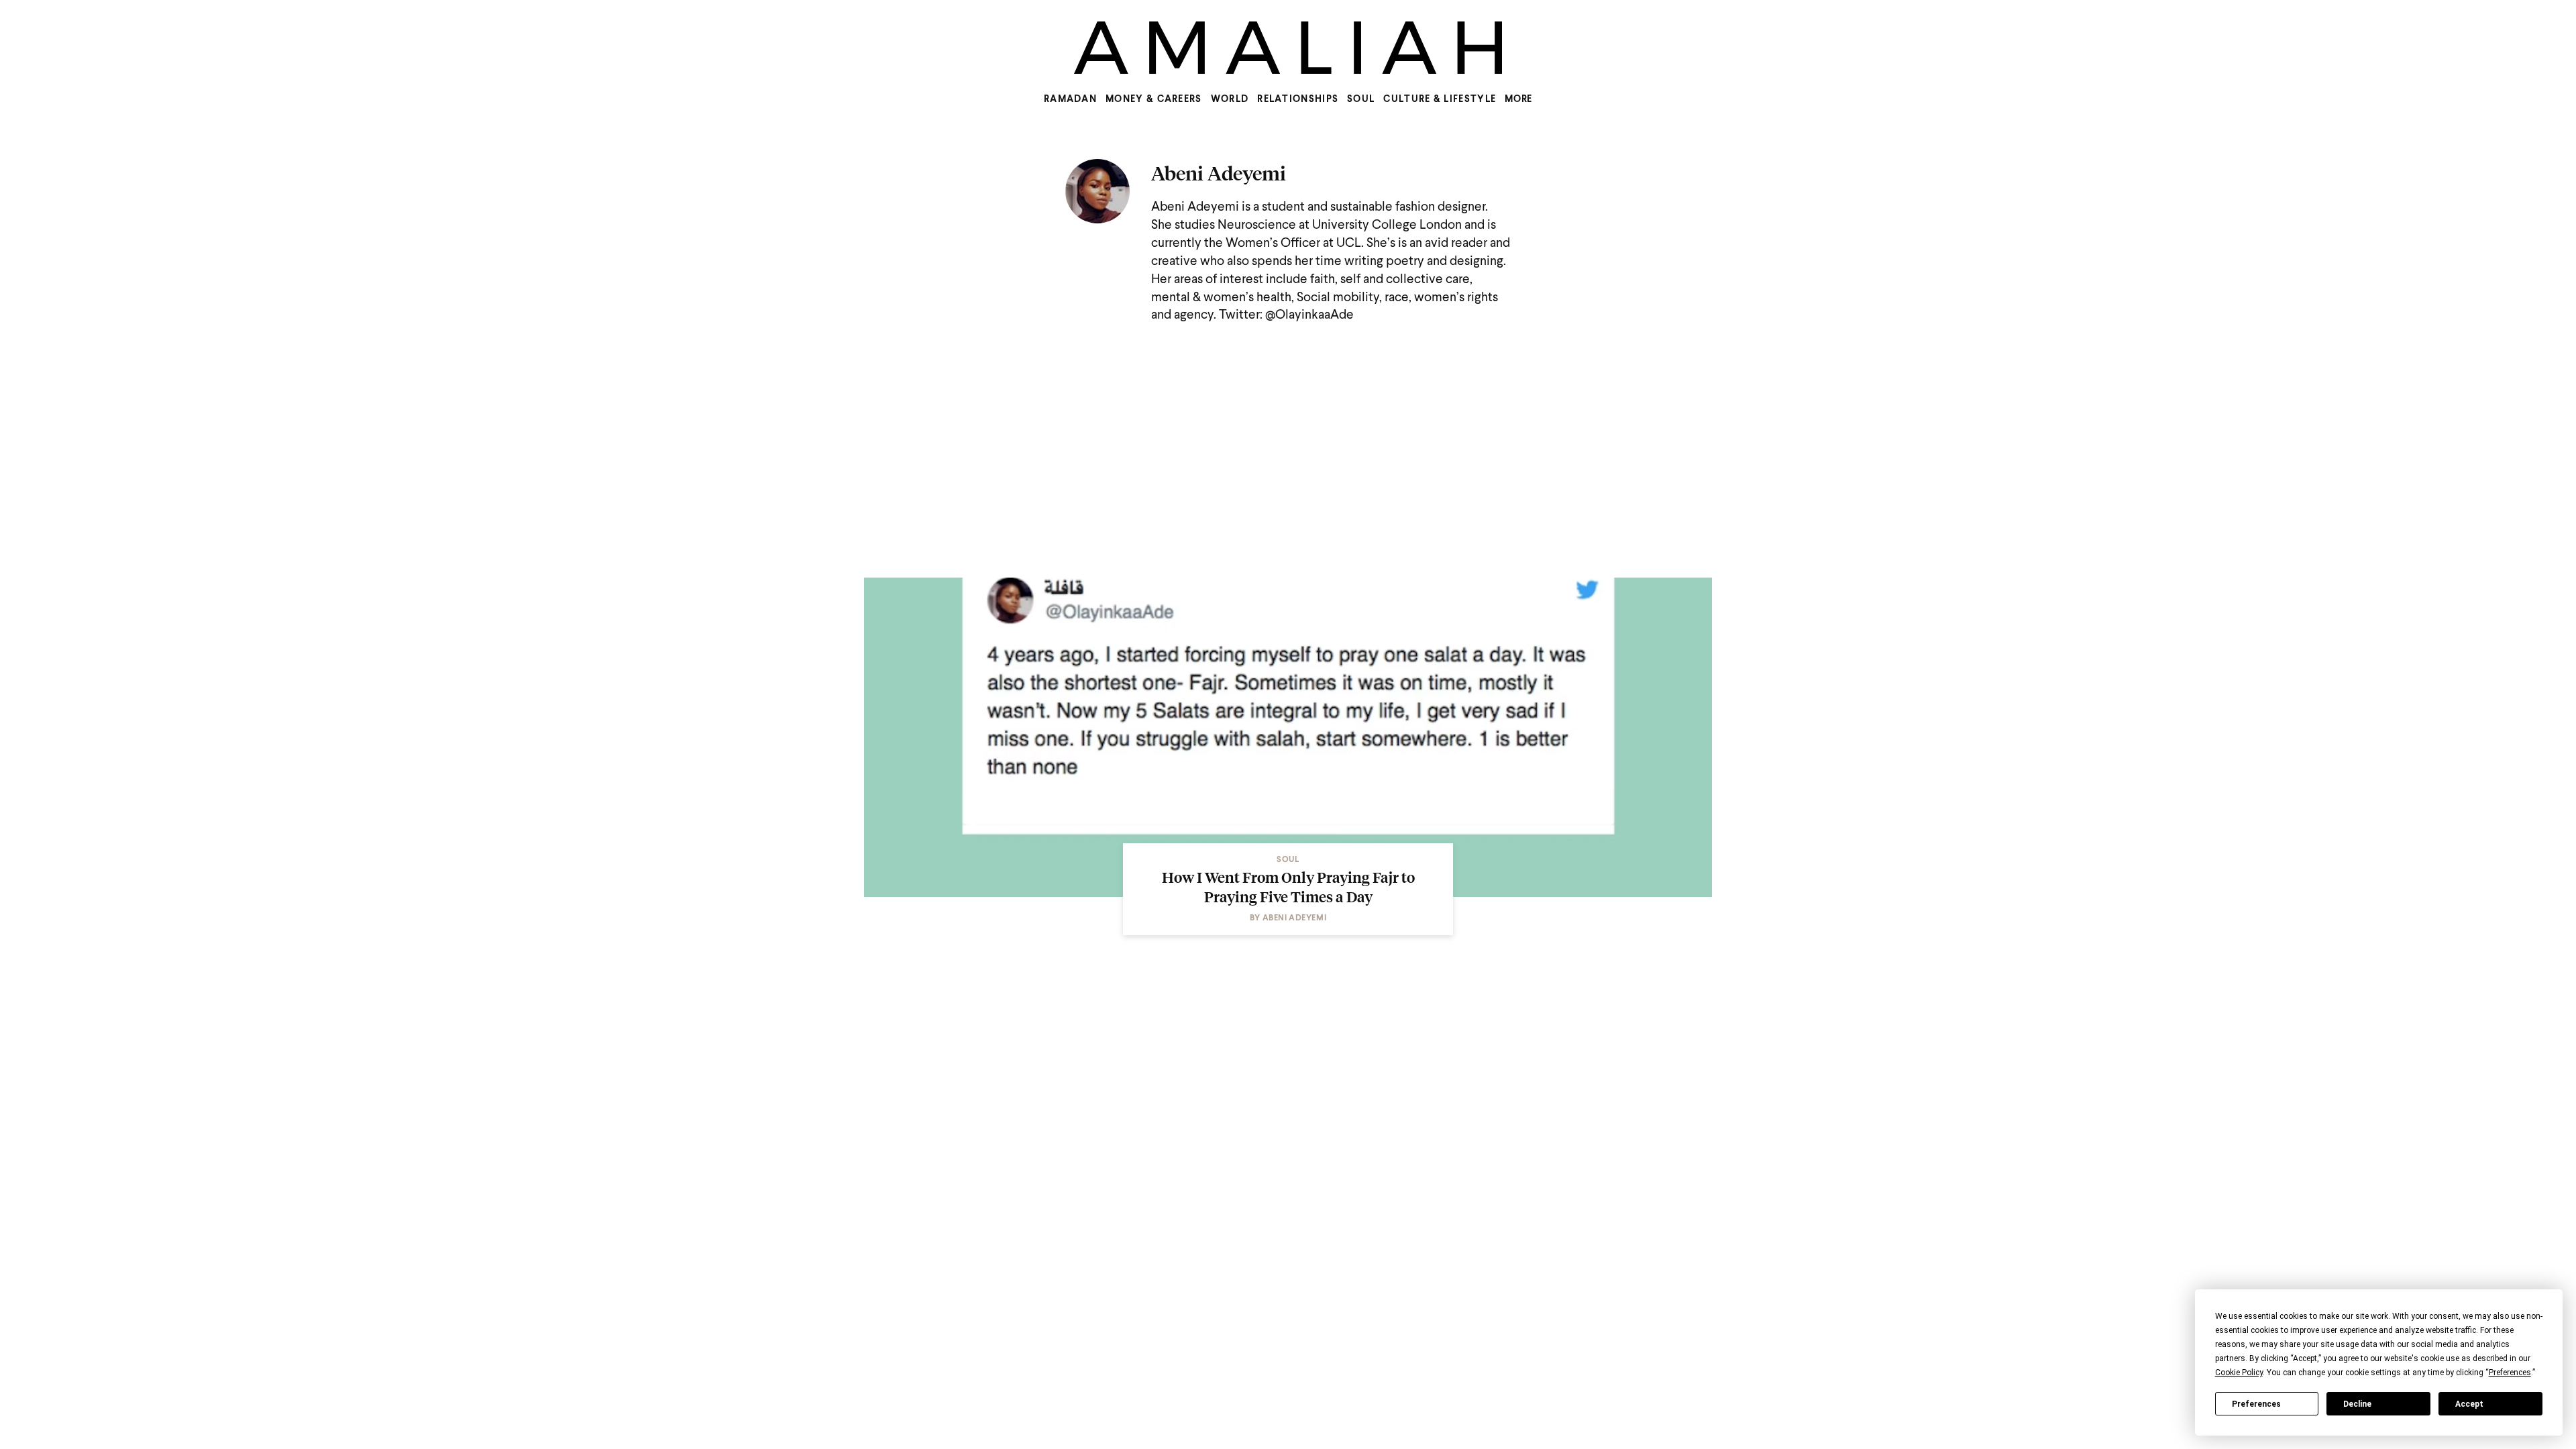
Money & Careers (1154, 99)
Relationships (1298, 99)
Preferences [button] (2510, 1373)
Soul (1361, 99)
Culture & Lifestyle (1440, 99)
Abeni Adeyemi (1219, 173)
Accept (2469, 1404)
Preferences (2256, 1404)
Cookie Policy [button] (2239, 1373)
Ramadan (1070, 99)
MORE (1518, 99)
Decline (2357, 1404)
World (1230, 99)
